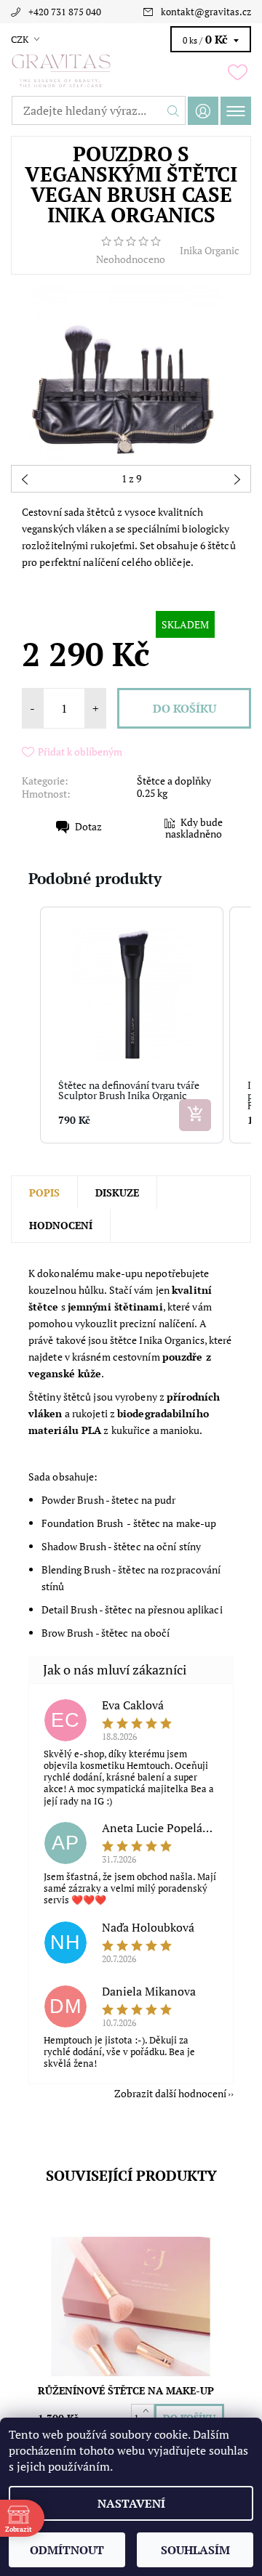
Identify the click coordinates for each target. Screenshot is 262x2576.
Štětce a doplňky (174, 781)
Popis (44, 1192)
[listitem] (132, 1025)
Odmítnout (67, 2550)
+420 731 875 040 (65, 12)
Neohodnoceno (131, 259)
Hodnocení (61, 1225)
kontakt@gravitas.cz (206, 12)
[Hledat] (174, 110)
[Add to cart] (195, 1115)
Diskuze (117, 1192)
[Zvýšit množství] (149, 2411)
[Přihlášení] (203, 111)
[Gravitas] (131, 71)
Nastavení (131, 2503)
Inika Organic (210, 250)
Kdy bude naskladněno (194, 828)
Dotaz (88, 826)
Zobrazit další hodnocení (170, 2093)
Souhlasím (195, 2550)
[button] (25, 1025)
